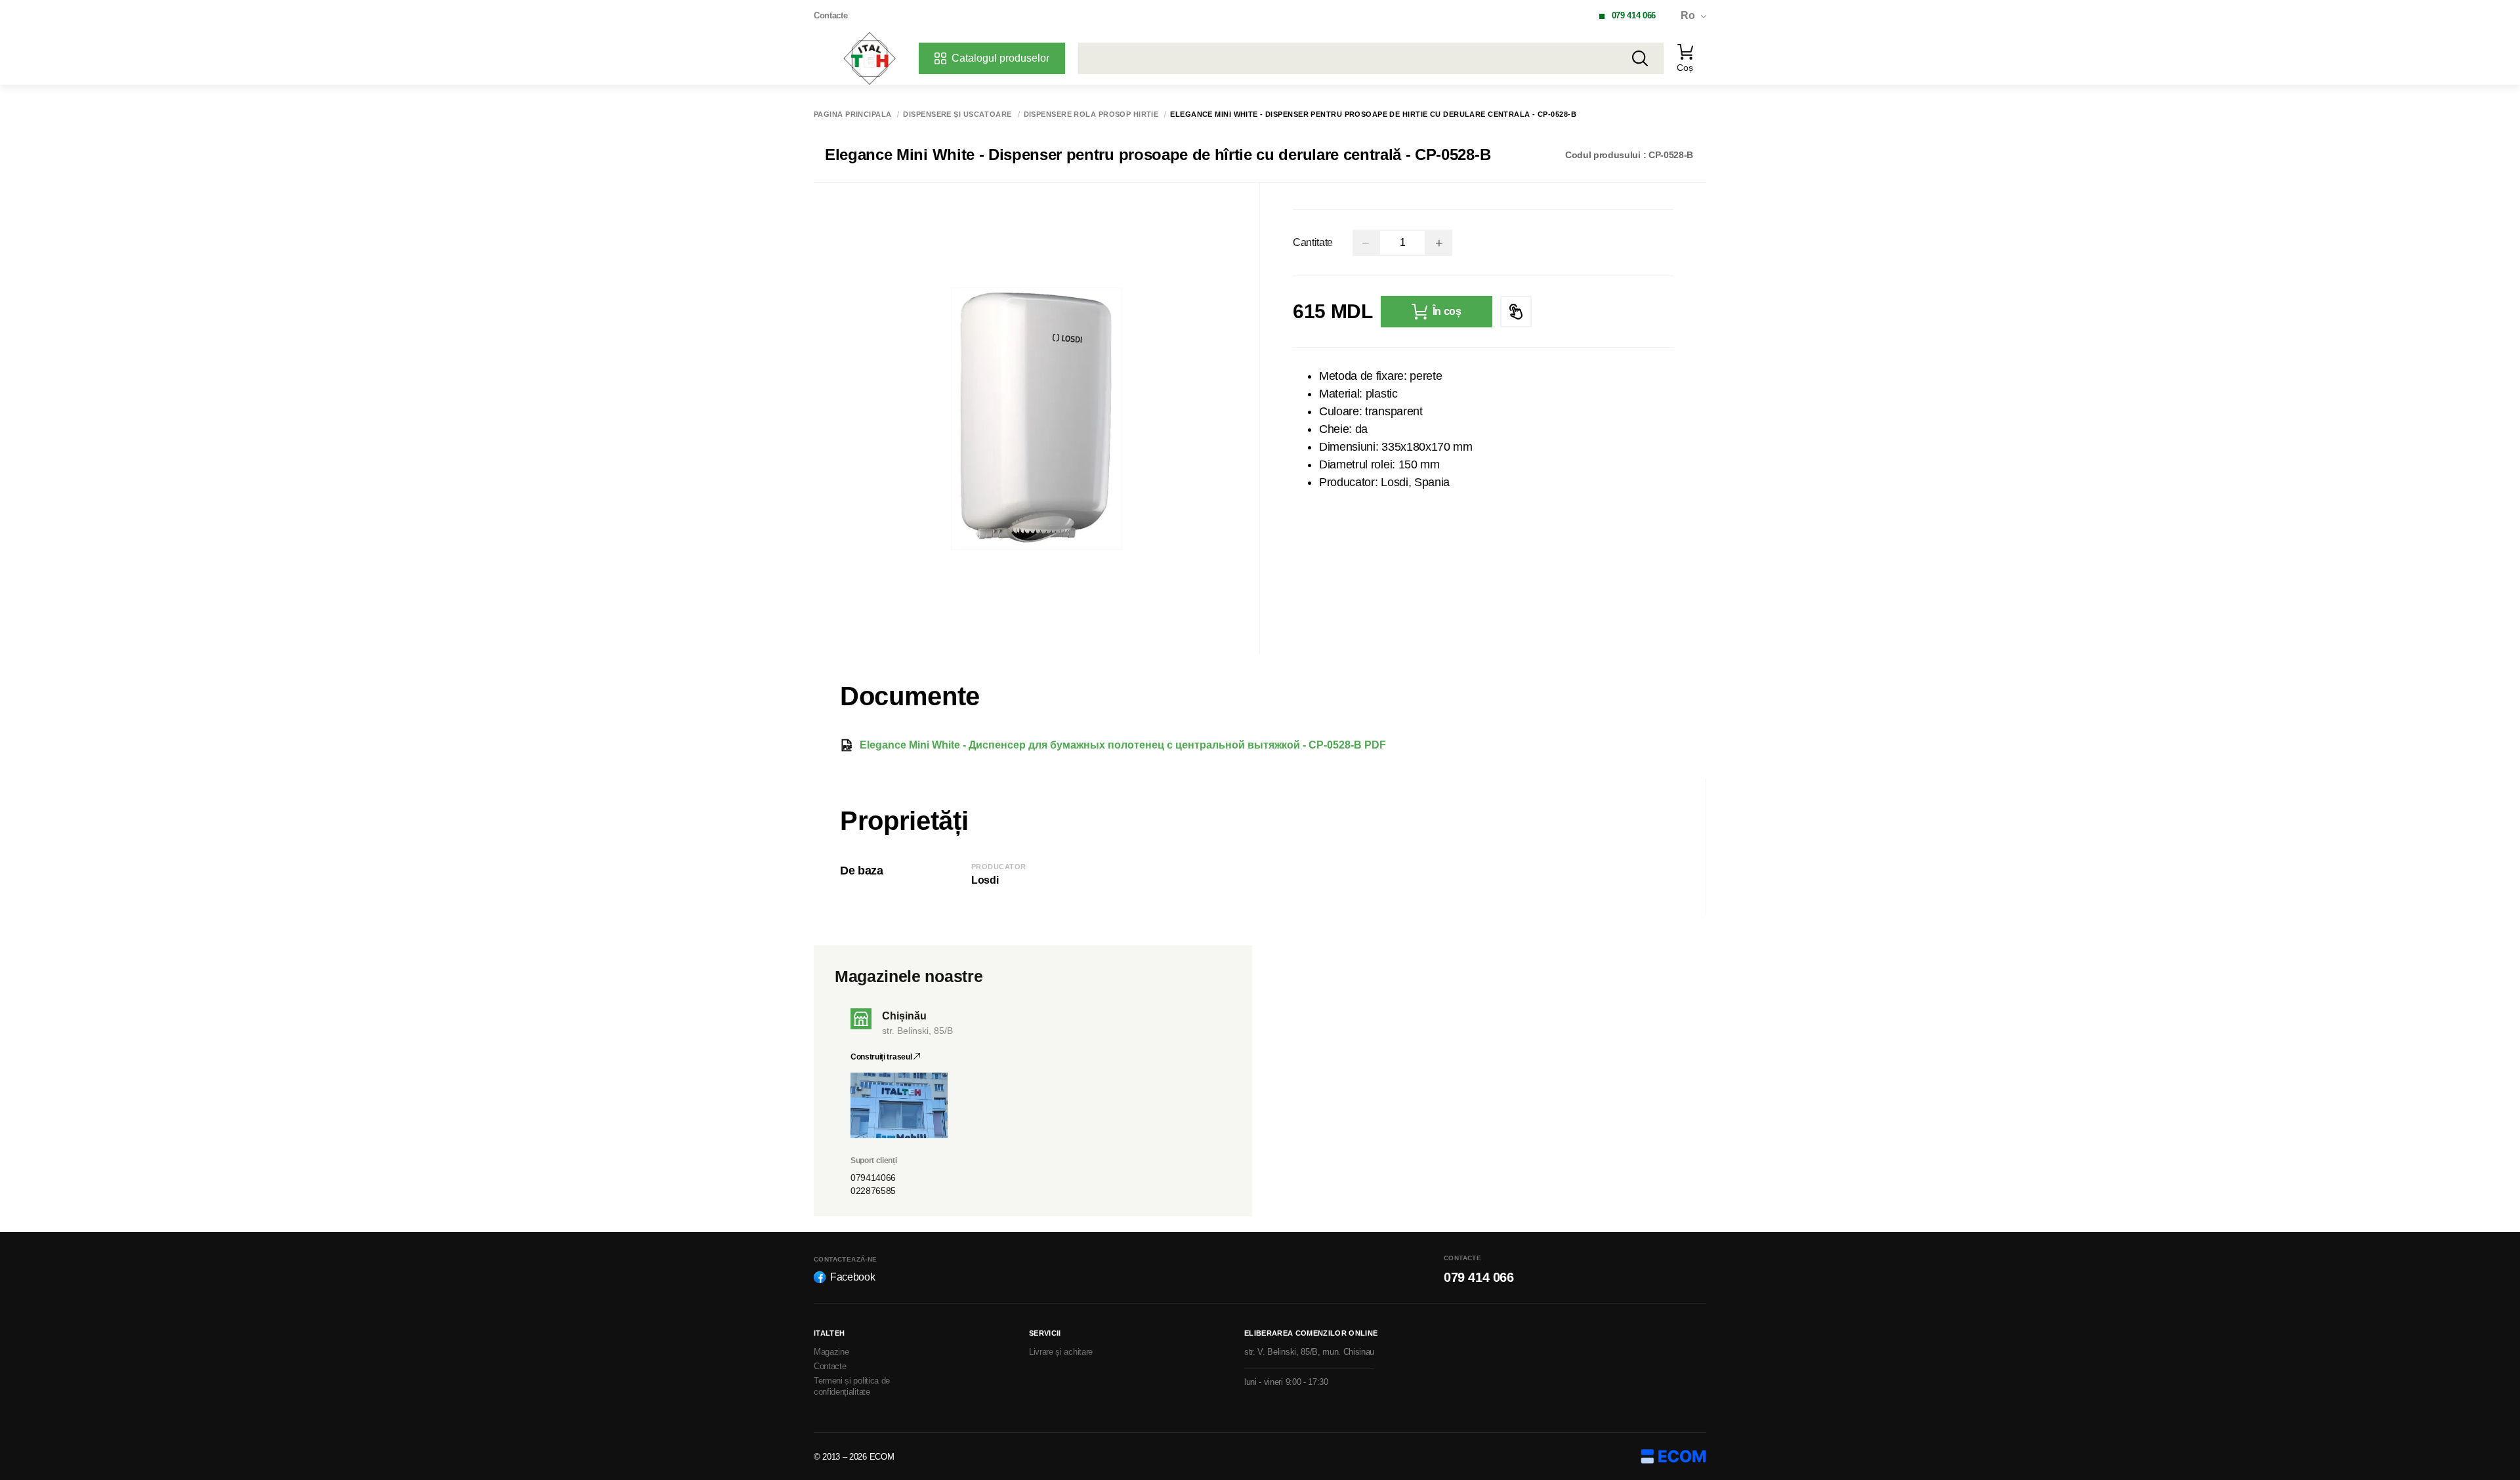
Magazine (831, 1352)
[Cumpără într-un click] (1516, 312)
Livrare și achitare (1061, 1352)
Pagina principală (852, 114)
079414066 (873, 1178)
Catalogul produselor (1000, 58)
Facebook (852, 1277)
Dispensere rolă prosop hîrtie (1091, 114)
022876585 (873, 1191)
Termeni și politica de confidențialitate (852, 1386)
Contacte (830, 15)
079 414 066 (1634, 15)
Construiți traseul (882, 1057)
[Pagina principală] (870, 58)
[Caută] (1640, 58)
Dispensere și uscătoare (957, 114)
